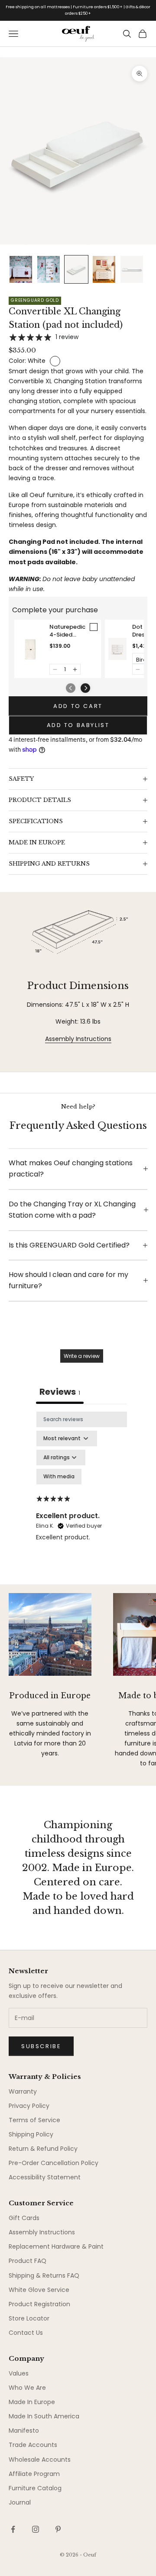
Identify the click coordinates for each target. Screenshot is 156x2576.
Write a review (82, 1356)
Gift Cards (24, 2218)
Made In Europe (32, 2402)
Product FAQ (28, 2261)
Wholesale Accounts (40, 2460)
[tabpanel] (81, 1496)
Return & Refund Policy (43, 2149)
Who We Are (27, 2388)
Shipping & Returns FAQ (44, 2275)
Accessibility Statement (45, 2177)
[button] (55, 669)
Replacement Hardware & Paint (56, 2246)
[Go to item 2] (49, 270)
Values (19, 2373)
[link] (31, 649)
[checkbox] (59, 1477)
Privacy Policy (29, 2106)
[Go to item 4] (104, 270)
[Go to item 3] (76, 270)
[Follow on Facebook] (13, 2529)
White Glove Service (39, 2290)
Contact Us (26, 2333)
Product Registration (39, 2304)
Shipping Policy (31, 2134)
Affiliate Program (34, 2474)
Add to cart (78, 706)
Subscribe (41, 2046)
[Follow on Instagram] (36, 2529)
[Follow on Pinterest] (58, 2529)
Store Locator (29, 2318)
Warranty (23, 2091)
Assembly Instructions (78, 1039)
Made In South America (44, 2416)
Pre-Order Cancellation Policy (54, 2163)
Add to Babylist (78, 725)
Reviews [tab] (60, 1392)
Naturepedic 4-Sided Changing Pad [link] (67, 631)
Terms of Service (34, 2120)
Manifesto (24, 2431)
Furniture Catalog (35, 2488)
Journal (20, 2502)
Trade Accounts (33, 2445)
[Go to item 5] (132, 270)
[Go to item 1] (21, 270)
